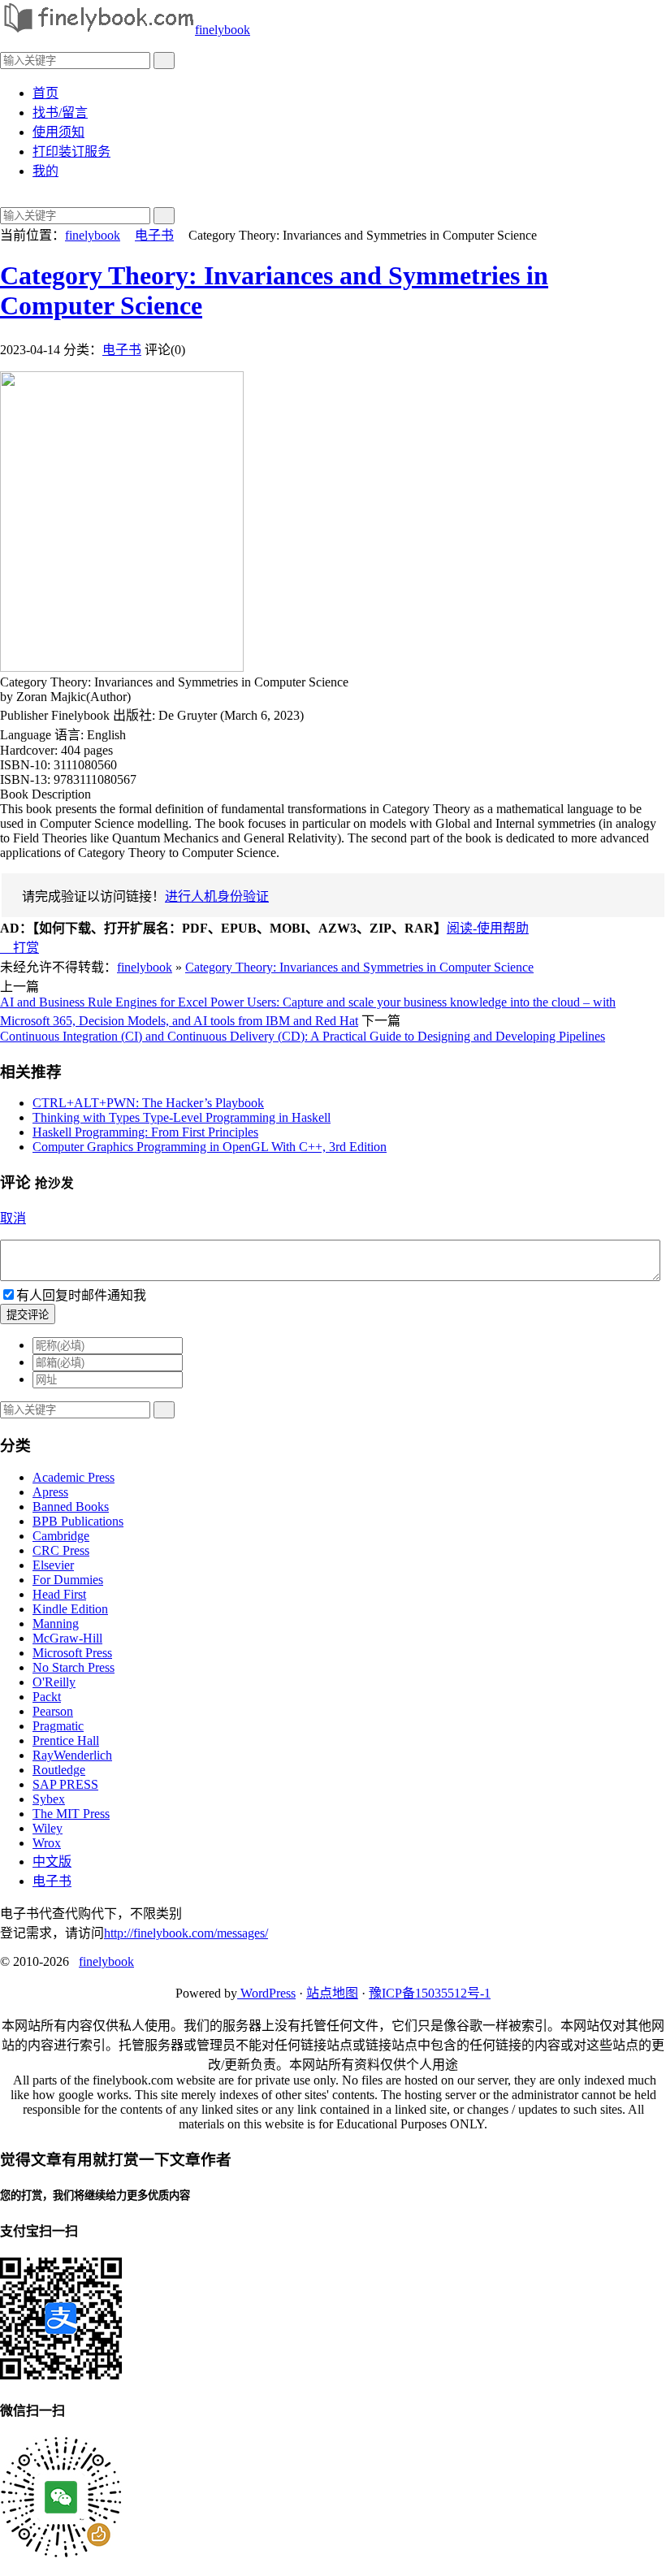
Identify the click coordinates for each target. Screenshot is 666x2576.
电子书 (154, 235)
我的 (45, 171)
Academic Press (74, 1477)
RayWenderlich (72, 1755)
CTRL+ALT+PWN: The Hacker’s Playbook (148, 1103)
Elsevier (53, 1565)
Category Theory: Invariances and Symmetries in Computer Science (359, 967)
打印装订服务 (71, 152)
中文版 (52, 1862)
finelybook (223, 30)
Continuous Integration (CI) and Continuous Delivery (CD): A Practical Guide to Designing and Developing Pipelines (303, 1036)
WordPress (266, 1993)
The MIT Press (71, 1814)
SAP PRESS (65, 1784)
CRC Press (61, 1550)
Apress (50, 1492)
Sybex (49, 1799)
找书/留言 (60, 113)
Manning (56, 1624)
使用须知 (58, 132)
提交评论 (28, 1315)
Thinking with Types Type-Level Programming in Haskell (182, 1117)
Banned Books (71, 1507)
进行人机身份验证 (217, 896)
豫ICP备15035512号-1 (430, 1993)
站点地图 (332, 1993)
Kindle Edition (70, 1609)
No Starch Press (74, 1667)
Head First (59, 1594)
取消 (13, 1218)
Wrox (47, 1843)
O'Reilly (54, 1682)
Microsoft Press (72, 1653)
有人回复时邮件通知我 (81, 1295)
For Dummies (68, 1580)
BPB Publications (78, 1521)
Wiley (48, 1828)
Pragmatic (58, 1726)
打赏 (19, 948)
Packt (47, 1697)
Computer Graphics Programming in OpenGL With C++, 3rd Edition (210, 1147)
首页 (45, 93)
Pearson (53, 1711)
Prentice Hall (66, 1740)
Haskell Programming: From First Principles (145, 1132)
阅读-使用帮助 (488, 928)
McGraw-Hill (67, 1638)
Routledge (59, 1770)
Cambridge (61, 1536)
